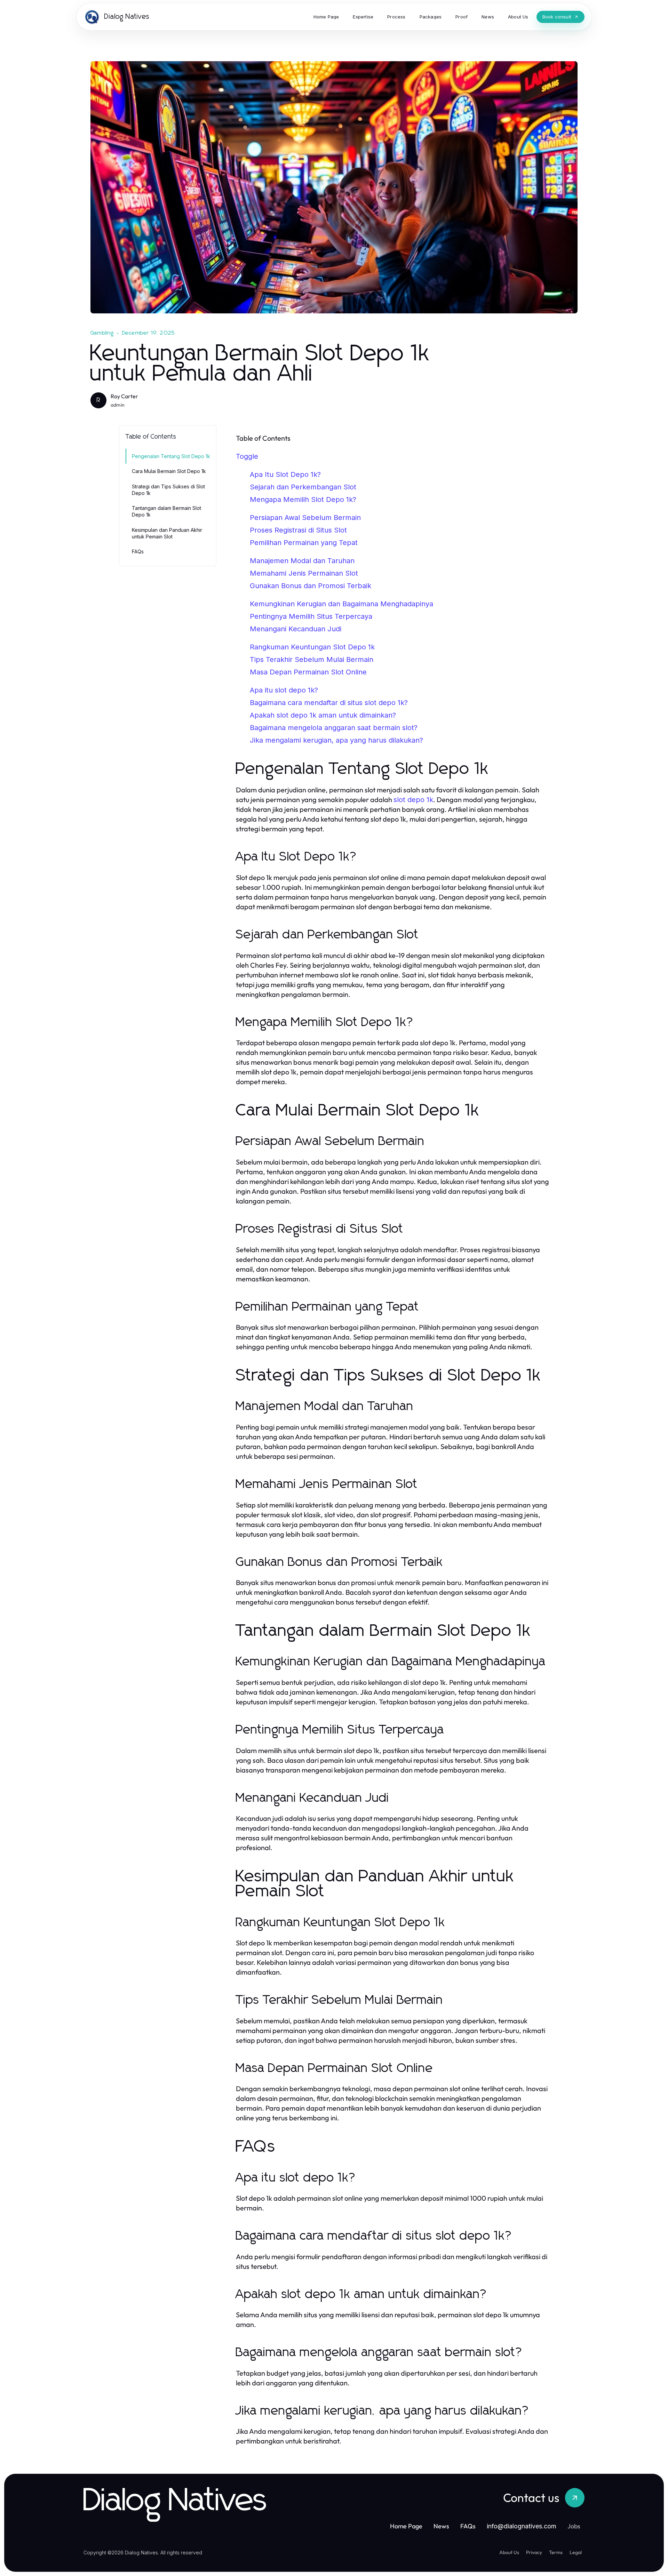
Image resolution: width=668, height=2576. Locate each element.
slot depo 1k (413, 800)
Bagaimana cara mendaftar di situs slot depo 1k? (329, 703)
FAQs (138, 551)
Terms (556, 2552)
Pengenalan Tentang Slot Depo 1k (171, 456)
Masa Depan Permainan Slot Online (308, 672)
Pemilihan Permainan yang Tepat (304, 543)
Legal (576, 2552)
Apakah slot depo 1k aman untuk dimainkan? (323, 715)
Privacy (534, 2552)
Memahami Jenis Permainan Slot (304, 573)
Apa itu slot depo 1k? (284, 690)
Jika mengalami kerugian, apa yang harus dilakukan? (336, 740)
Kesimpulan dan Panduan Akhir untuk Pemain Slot (167, 533)
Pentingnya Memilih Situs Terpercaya (311, 616)
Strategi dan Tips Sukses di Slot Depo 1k (168, 490)
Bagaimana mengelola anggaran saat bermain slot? (334, 728)
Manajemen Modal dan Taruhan (302, 561)
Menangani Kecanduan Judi (296, 629)
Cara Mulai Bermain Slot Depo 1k (169, 471)
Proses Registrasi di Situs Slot (298, 530)
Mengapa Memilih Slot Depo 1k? (303, 499)
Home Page (406, 2526)
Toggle (247, 456)
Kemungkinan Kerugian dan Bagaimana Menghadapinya (341, 604)
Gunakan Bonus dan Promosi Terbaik (311, 586)
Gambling (102, 333)
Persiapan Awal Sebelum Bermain (305, 518)
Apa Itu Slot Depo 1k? (285, 474)
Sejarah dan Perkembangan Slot (303, 487)
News (441, 2526)
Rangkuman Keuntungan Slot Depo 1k (312, 647)
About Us (509, 2552)
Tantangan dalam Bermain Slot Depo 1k (166, 511)
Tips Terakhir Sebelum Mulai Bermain (312, 659)
